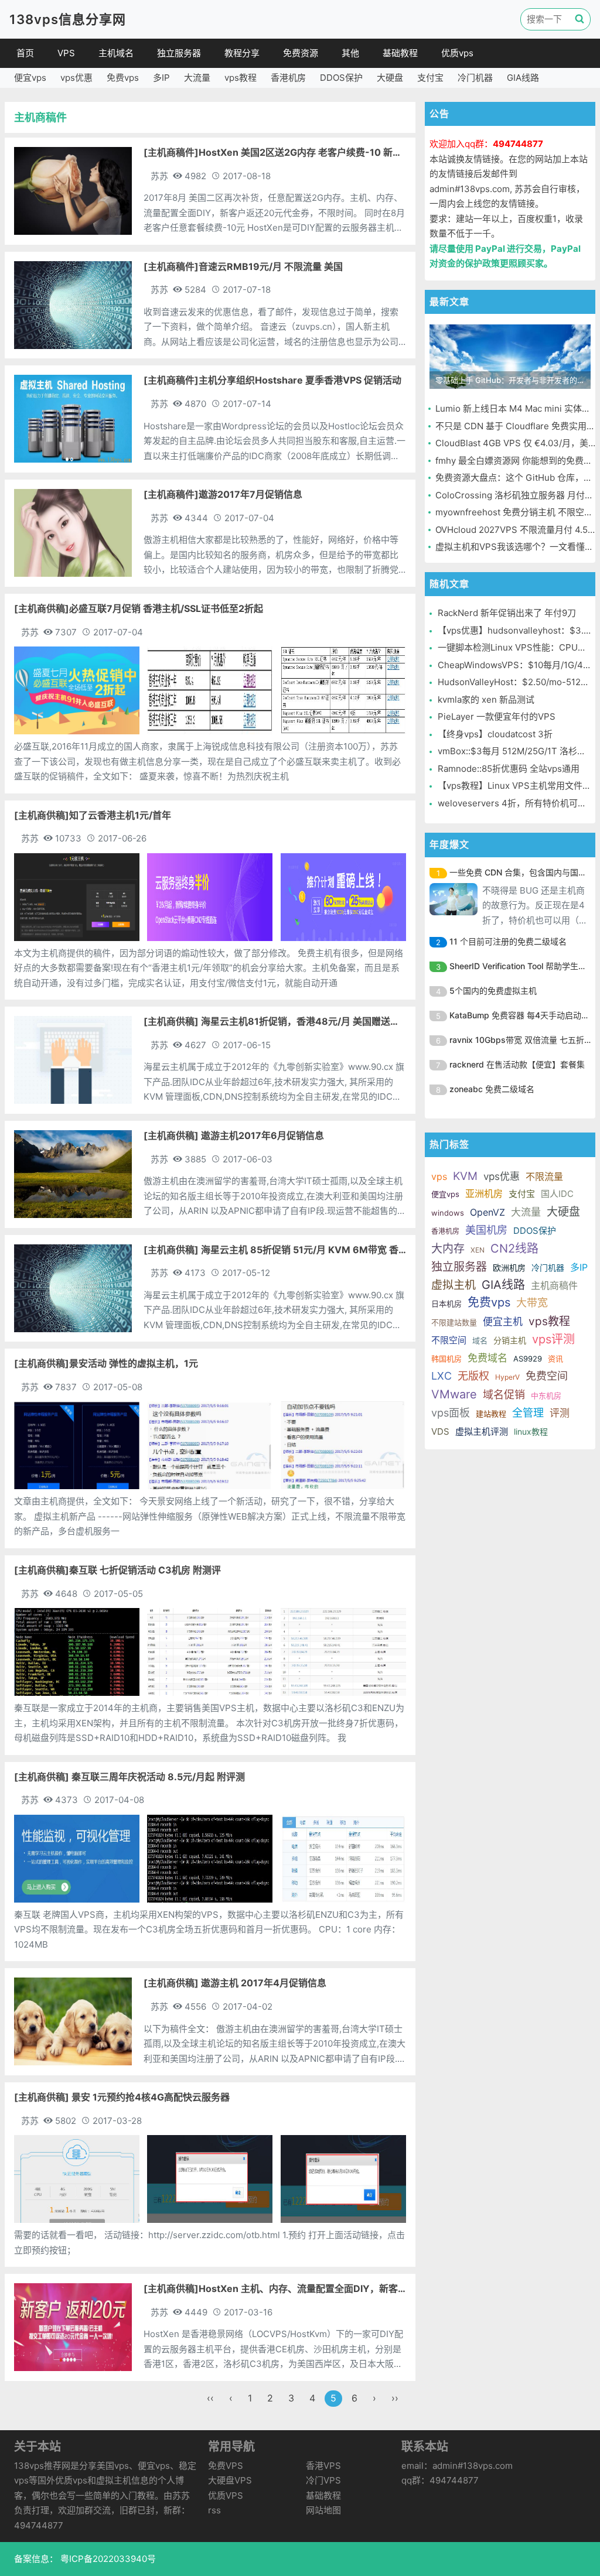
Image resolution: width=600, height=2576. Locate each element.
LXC (442, 1376)
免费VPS (226, 2466)
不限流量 (544, 1176)
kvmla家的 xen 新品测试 (486, 699)
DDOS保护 (341, 78)
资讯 (555, 1359)
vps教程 (241, 78)
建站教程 (491, 1414)
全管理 (528, 1413)
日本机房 (446, 1304)
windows (448, 1213)
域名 (480, 1340)
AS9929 (528, 1359)
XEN (478, 1250)
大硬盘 (390, 78)
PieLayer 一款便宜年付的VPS (497, 716)
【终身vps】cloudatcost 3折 (495, 734)
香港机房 (288, 78)
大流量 (197, 78)
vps (439, 1176)
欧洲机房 (509, 1268)
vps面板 (451, 1413)
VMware (454, 1394)
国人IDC (557, 1194)
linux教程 (531, 1431)
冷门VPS (323, 2480)
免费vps (123, 78)
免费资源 (301, 53)
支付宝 (430, 78)
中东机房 (546, 1395)
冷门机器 (475, 78)
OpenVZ (487, 1212)
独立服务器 (179, 53)
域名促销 (504, 1395)
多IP (161, 78)
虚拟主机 (454, 1285)
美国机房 (486, 1230)
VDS (440, 1431)
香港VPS (323, 2466)
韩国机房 (446, 1359)
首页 (25, 53)
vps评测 (553, 1339)
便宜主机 (503, 1322)
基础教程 (400, 53)
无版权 (473, 1376)
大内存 (448, 1249)
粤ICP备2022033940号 (107, 2559)
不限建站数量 (454, 1322)
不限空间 (449, 1340)
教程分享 (242, 53)
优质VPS (226, 2495)
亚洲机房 (484, 1193)
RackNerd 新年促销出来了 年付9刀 (507, 613)
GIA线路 (523, 78)
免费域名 (487, 1358)
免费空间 (547, 1376)
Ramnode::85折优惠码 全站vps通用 (509, 769)
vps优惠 (76, 78)
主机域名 (116, 53)
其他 (350, 53)
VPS (66, 53)
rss (214, 2510)
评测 (560, 1413)
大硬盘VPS (230, 2480)
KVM (465, 1176)
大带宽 (532, 1303)
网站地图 (323, 2510)
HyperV (507, 1377)
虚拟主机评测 (482, 1431)
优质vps (457, 53)
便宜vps (30, 78)
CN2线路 (514, 1248)
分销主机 (510, 1340)
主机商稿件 (554, 1285)
